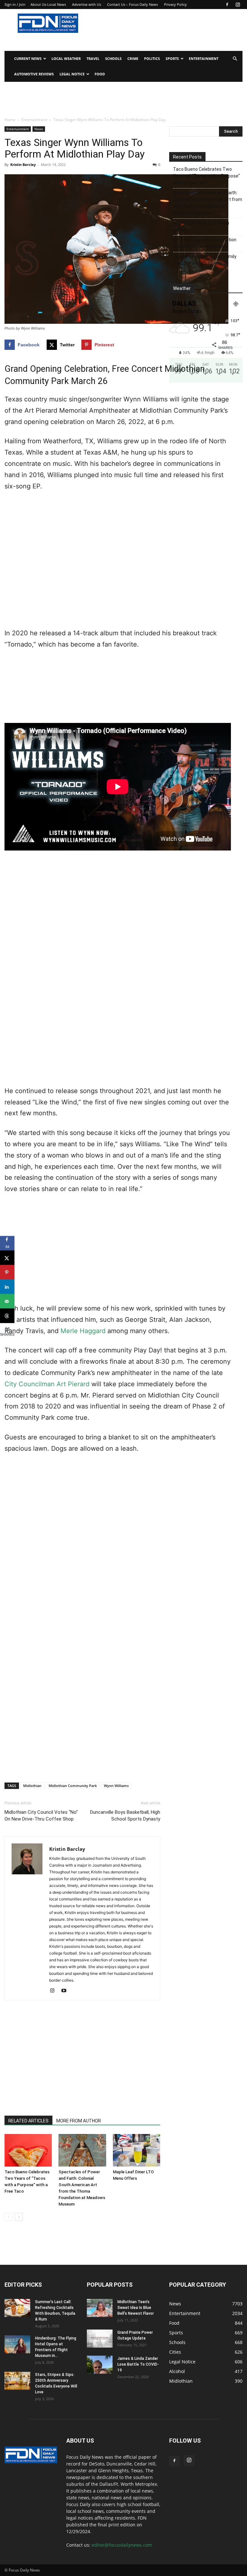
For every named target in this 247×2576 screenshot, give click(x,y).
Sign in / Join (15, 4)
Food (100, 74)
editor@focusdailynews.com (122, 2545)
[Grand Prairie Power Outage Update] (100, 2339)
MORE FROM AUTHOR (79, 2121)
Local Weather (66, 58)
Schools (113, 58)
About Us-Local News (48, 4)
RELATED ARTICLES (28, 2121)
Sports (172, 58)
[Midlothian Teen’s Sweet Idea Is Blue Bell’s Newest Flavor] (100, 2308)
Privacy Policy (175, 4)
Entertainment (204, 58)
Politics (152, 58)
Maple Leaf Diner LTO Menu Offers (201, 226)
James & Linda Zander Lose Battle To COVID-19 (138, 2364)
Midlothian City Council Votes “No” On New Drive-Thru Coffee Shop (41, 1816)
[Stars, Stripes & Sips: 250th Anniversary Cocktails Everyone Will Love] (17, 2381)
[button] (235, 59)
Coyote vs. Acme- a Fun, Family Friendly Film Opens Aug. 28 (205, 260)
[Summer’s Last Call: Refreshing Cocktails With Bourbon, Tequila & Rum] (17, 2308)
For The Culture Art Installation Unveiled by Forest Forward (205, 243)
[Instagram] (238, 5)
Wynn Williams (116, 1786)
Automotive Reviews (34, 74)
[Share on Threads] (7, 1316)
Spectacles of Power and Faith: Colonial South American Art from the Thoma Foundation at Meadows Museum (208, 203)
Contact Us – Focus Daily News (133, 4)
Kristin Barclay (23, 164)
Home (10, 120)
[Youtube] (66, 1991)
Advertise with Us (87, 4)
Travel (93, 58)
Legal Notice (72, 74)
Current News (28, 58)
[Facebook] (227, 5)
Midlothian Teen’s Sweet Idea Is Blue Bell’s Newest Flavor (136, 2308)
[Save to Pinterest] (7, 1272)
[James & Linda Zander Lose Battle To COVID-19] (100, 2365)
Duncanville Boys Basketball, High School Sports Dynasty (125, 1816)
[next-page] (19, 2217)
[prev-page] (9, 2217)
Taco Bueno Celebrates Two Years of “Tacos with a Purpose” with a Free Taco (206, 176)
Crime (133, 58)
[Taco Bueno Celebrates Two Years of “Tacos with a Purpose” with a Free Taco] (28, 2150)
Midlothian (32, 1786)
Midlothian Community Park (73, 1786)
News (39, 129)
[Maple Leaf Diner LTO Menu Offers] (137, 2150)
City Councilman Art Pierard (47, 1384)
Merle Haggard (83, 1331)
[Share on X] (7, 1258)
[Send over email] (7, 1301)
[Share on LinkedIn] (7, 1287)
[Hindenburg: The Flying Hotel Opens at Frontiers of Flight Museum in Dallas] (17, 2344)
